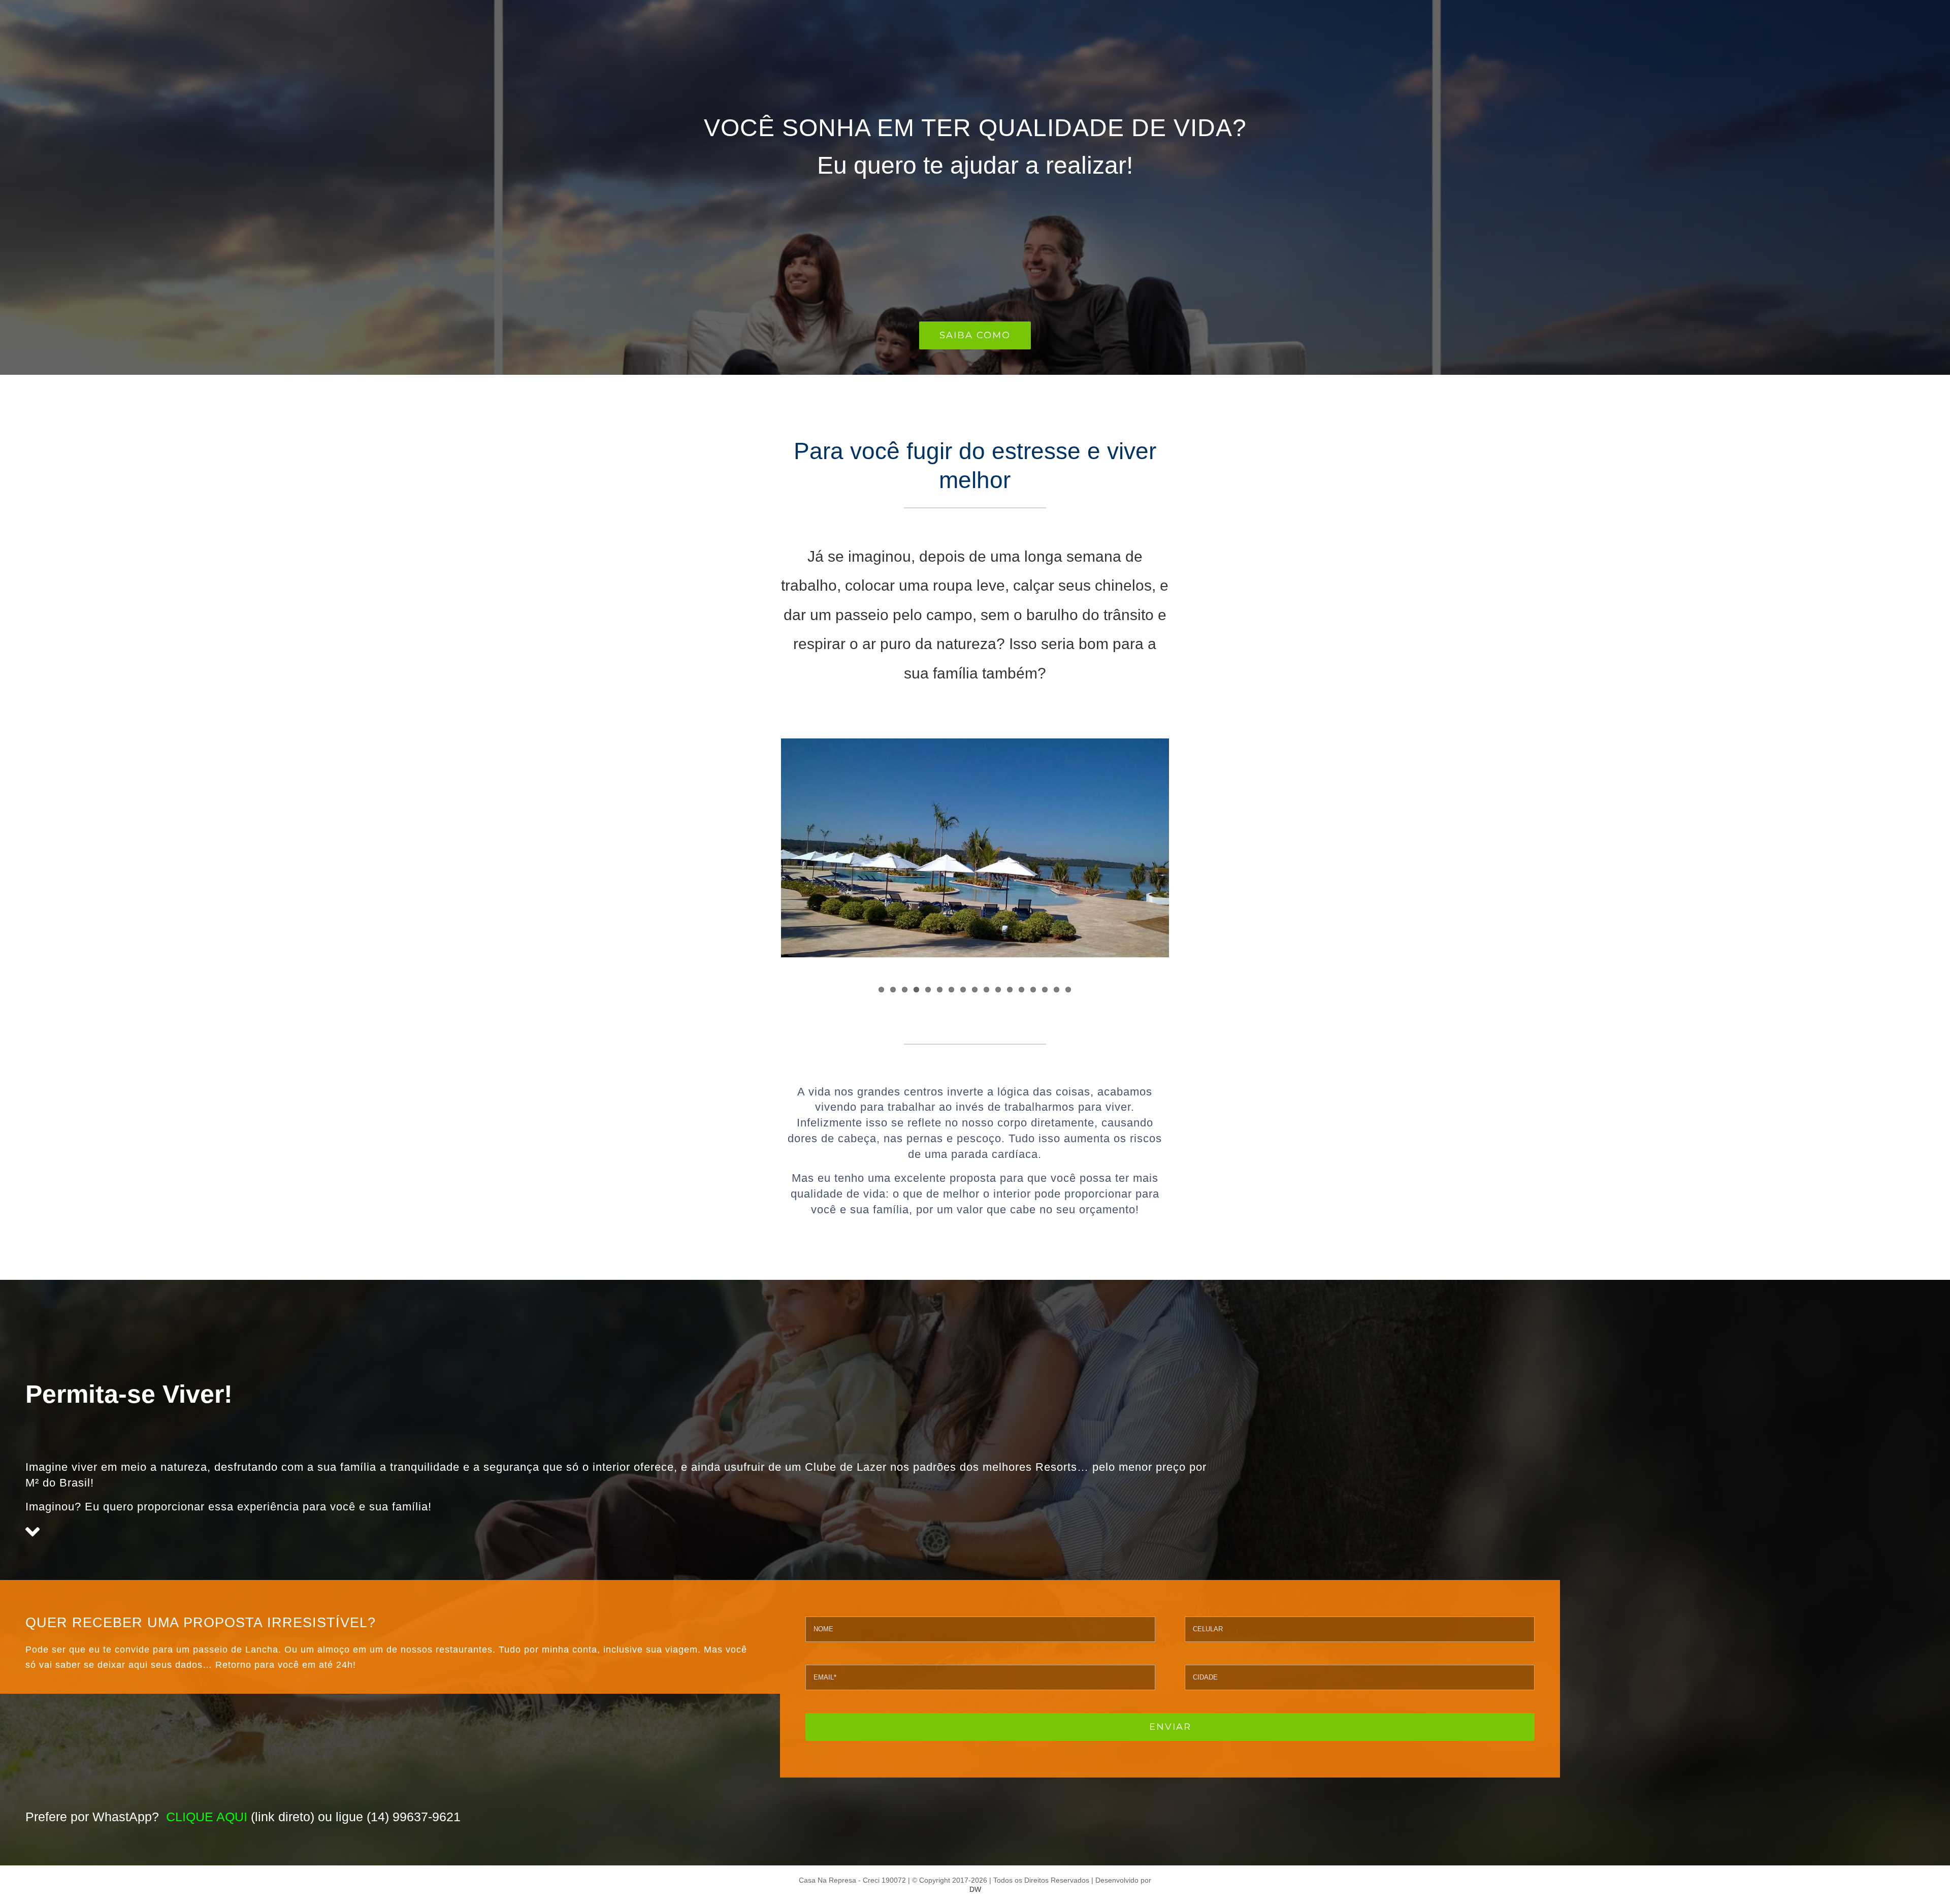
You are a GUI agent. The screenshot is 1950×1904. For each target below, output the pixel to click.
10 (986, 990)
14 (1033, 990)
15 (1045, 990)
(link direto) (240, 1817)
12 (1010, 990)
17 (1068, 990)
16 (1057, 990)
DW (975, 1889)
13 (1021, 990)
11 (998, 990)
